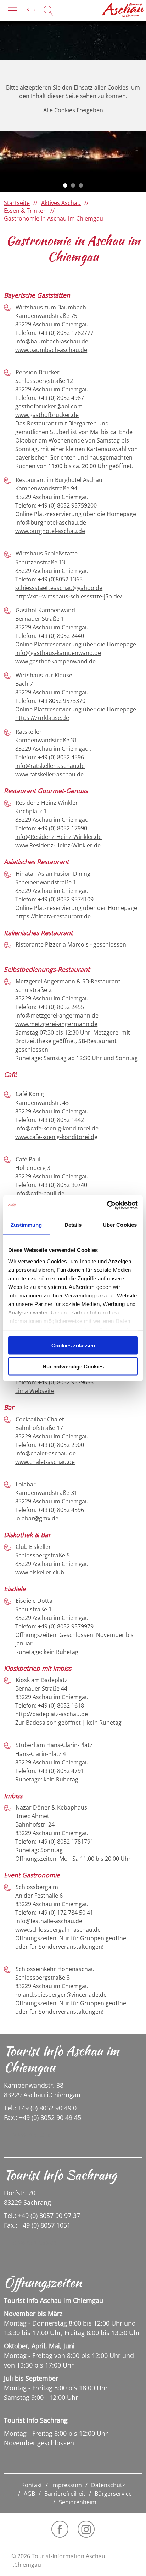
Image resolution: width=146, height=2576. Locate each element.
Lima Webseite (35, 1391)
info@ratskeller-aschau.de (50, 766)
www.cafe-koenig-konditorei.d (55, 1137)
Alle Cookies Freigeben (73, 110)
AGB (29, 2494)
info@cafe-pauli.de (40, 1193)
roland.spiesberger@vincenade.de (61, 1995)
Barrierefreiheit (65, 2494)
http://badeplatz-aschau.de (52, 1714)
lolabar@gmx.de (37, 1518)
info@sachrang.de (34, 2243)
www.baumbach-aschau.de (51, 350)
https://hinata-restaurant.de (53, 916)
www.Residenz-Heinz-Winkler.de (58, 845)
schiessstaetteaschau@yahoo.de (59, 588)
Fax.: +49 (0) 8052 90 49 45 (43, 2117)
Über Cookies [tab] (120, 1225)
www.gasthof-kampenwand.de (55, 661)
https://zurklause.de (42, 718)
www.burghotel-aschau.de (50, 531)
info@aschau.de (31, 2135)
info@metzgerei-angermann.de (57, 1015)
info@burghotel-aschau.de (51, 522)
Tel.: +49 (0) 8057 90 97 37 (42, 2216)
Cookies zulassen (73, 1346)
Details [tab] (73, 1225)
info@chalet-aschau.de (46, 1453)
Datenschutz (108, 2485)
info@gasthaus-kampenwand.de (58, 653)
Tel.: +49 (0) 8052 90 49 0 (40, 2108)
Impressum (67, 2485)
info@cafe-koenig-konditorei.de (57, 1128)
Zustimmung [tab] (26, 1225)
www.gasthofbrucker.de (47, 415)
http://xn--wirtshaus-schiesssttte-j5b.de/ (69, 596)
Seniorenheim (78, 2502)
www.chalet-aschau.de (45, 1462)
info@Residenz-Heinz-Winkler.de (58, 837)
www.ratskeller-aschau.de (49, 774)
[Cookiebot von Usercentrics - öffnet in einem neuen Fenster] (107, 1205)
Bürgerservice (113, 2494)
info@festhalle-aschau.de (49, 1921)
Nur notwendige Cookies (73, 1366)
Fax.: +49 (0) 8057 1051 (37, 2225)
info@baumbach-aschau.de (52, 341)
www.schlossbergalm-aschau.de (58, 1930)
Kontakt (32, 2485)
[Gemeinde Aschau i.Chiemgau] (123, 10)
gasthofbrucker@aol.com (49, 406)
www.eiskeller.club (40, 1572)
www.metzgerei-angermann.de (56, 1024)
